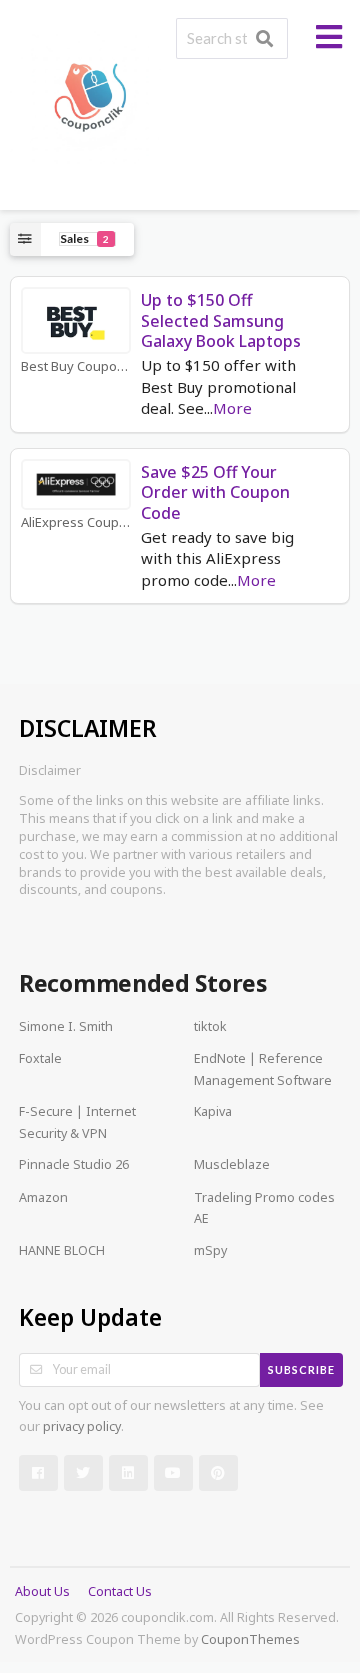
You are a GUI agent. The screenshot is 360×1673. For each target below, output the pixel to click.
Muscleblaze (232, 1166)
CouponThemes (250, 1641)
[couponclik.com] (89, 98)
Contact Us (120, 1593)
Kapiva (213, 1113)
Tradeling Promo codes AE (264, 1209)
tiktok (210, 1028)
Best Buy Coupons (76, 368)
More (232, 410)
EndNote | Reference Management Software (263, 1070)
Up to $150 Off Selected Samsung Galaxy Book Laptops (221, 321)
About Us (42, 1593)
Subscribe (301, 1369)
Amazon (43, 1199)
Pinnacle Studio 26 (74, 1166)
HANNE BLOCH (62, 1252)
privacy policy (82, 1428)
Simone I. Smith (66, 1028)
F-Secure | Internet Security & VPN (77, 1123)
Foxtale (40, 1060)
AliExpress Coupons (76, 524)
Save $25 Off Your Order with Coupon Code (215, 493)
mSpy (210, 1252)
